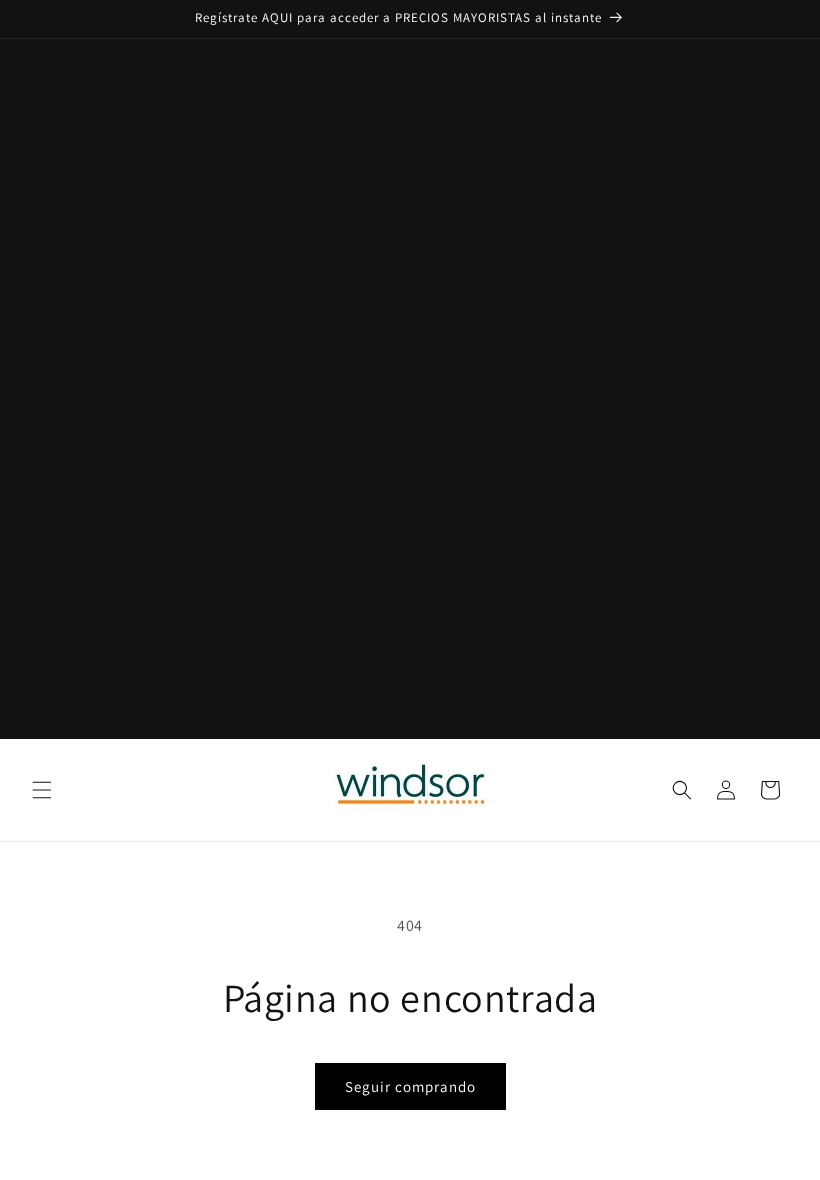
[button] (42, 790)
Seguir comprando (410, 1086)
